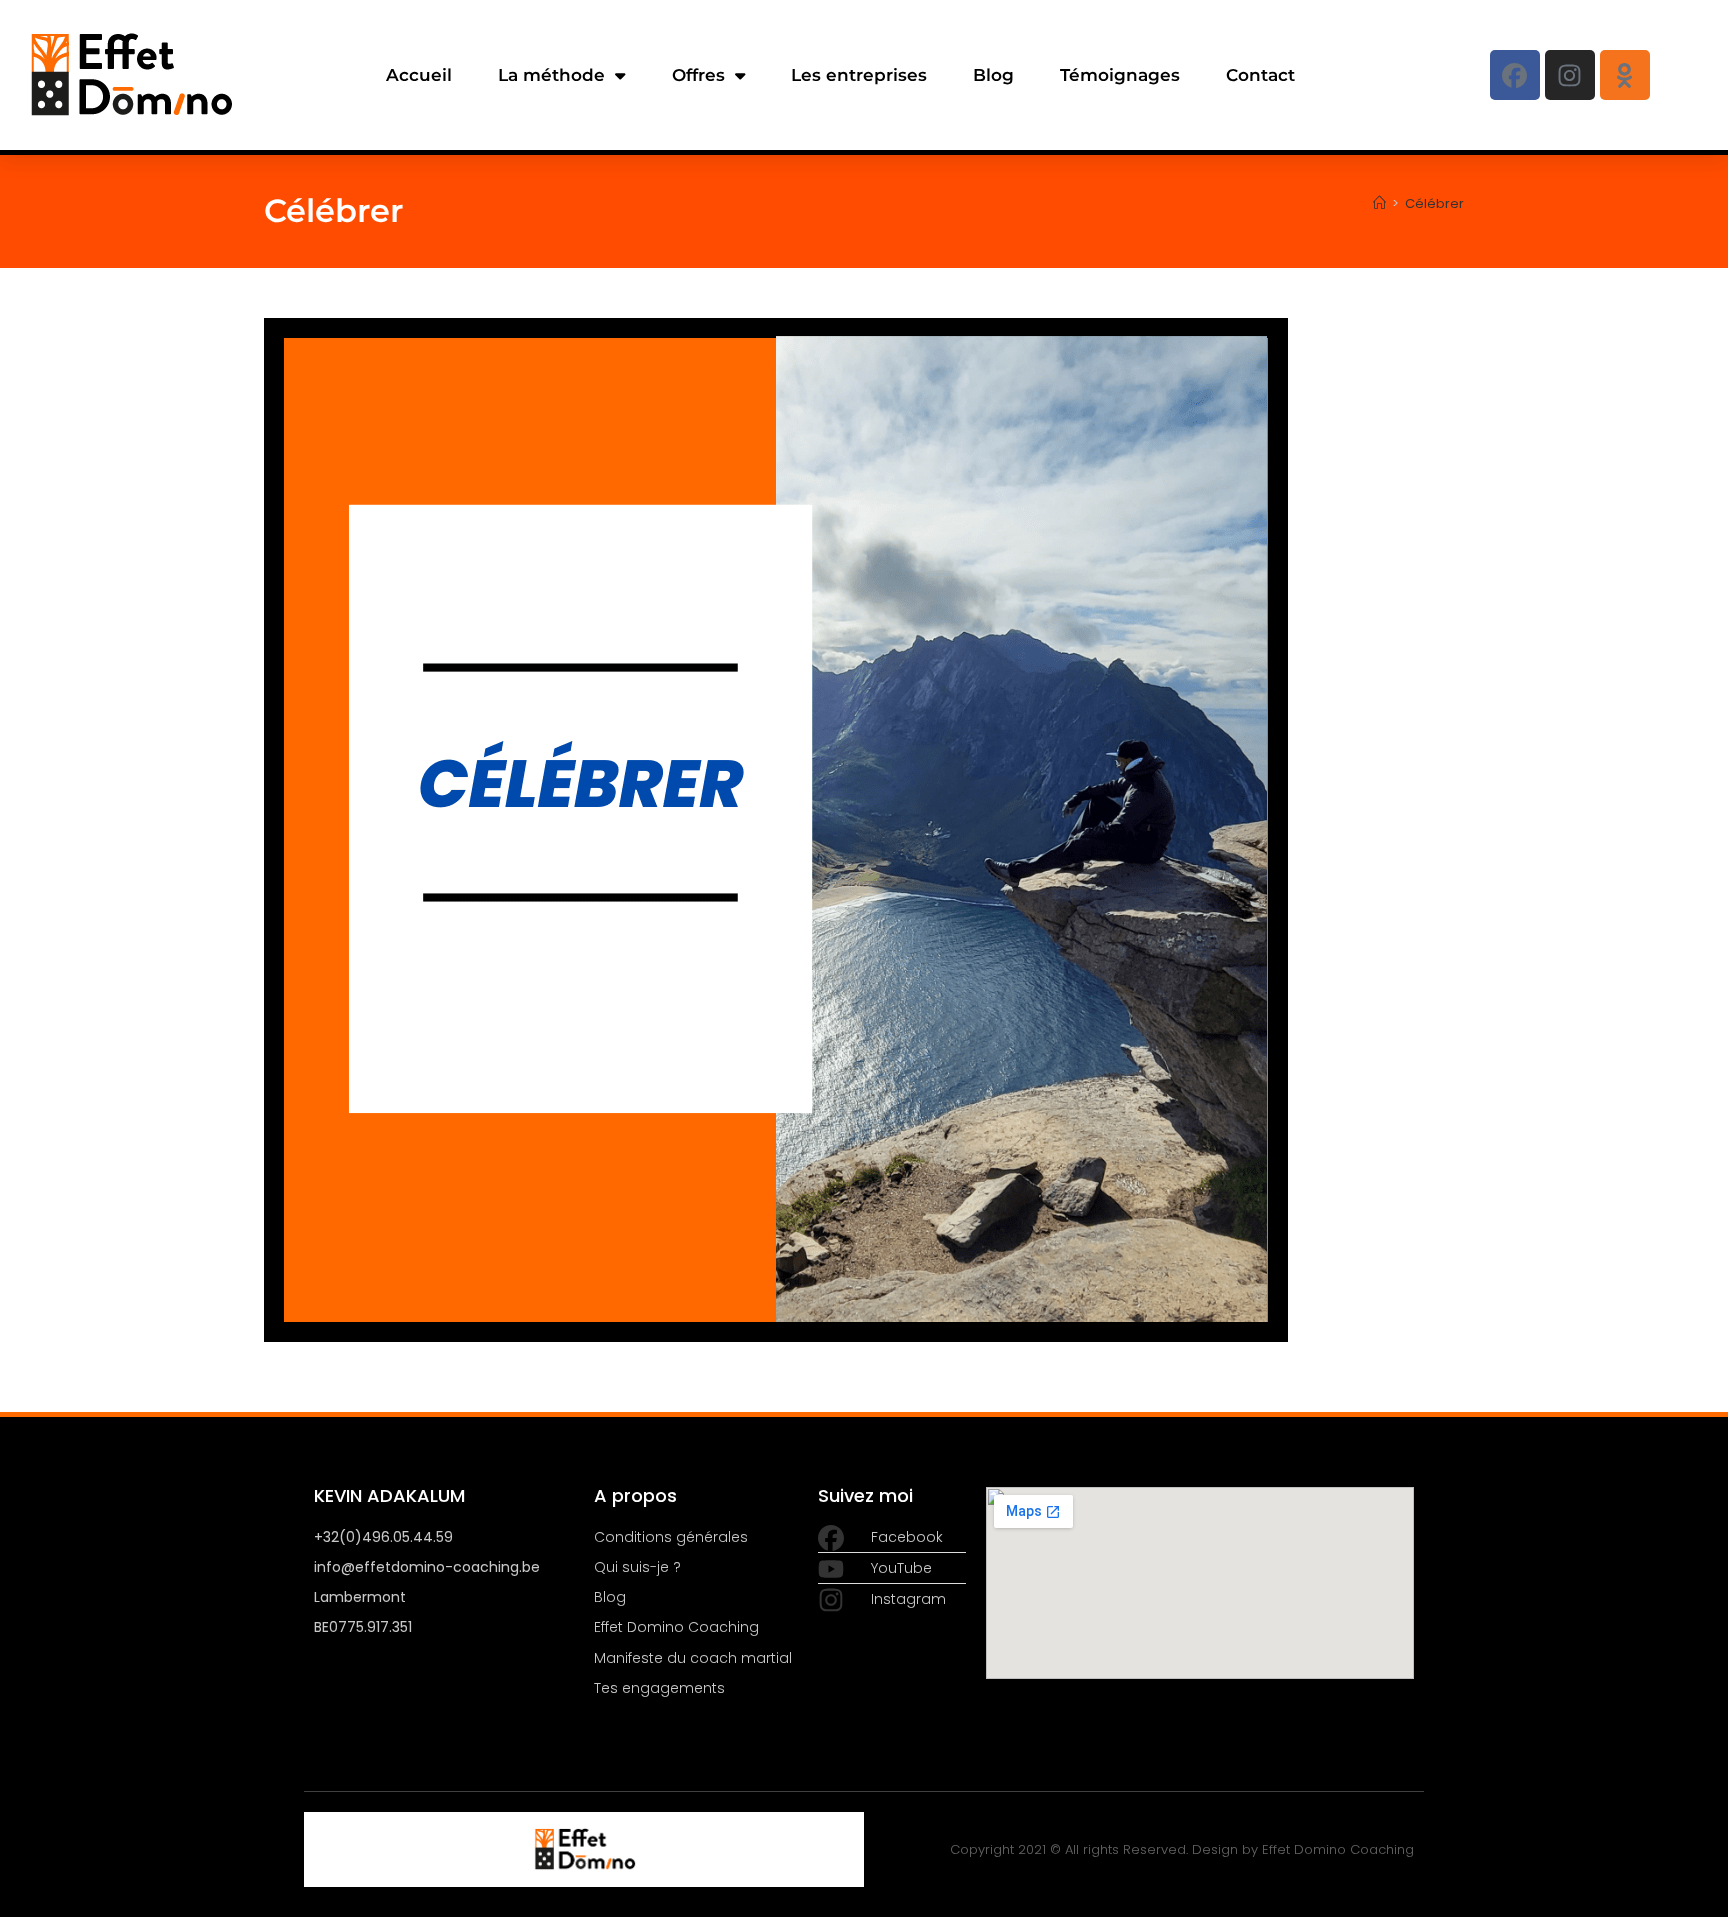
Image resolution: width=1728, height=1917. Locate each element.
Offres (698, 75)
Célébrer (1434, 203)
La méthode (551, 75)
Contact (1260, 75)
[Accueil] (1379, 203)
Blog (993, 75)
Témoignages (1120, 75)
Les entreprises (859, 75)
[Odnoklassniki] (1625, 75)
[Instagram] (1570, 75)
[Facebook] (1515, 75)
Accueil (419, 75)
